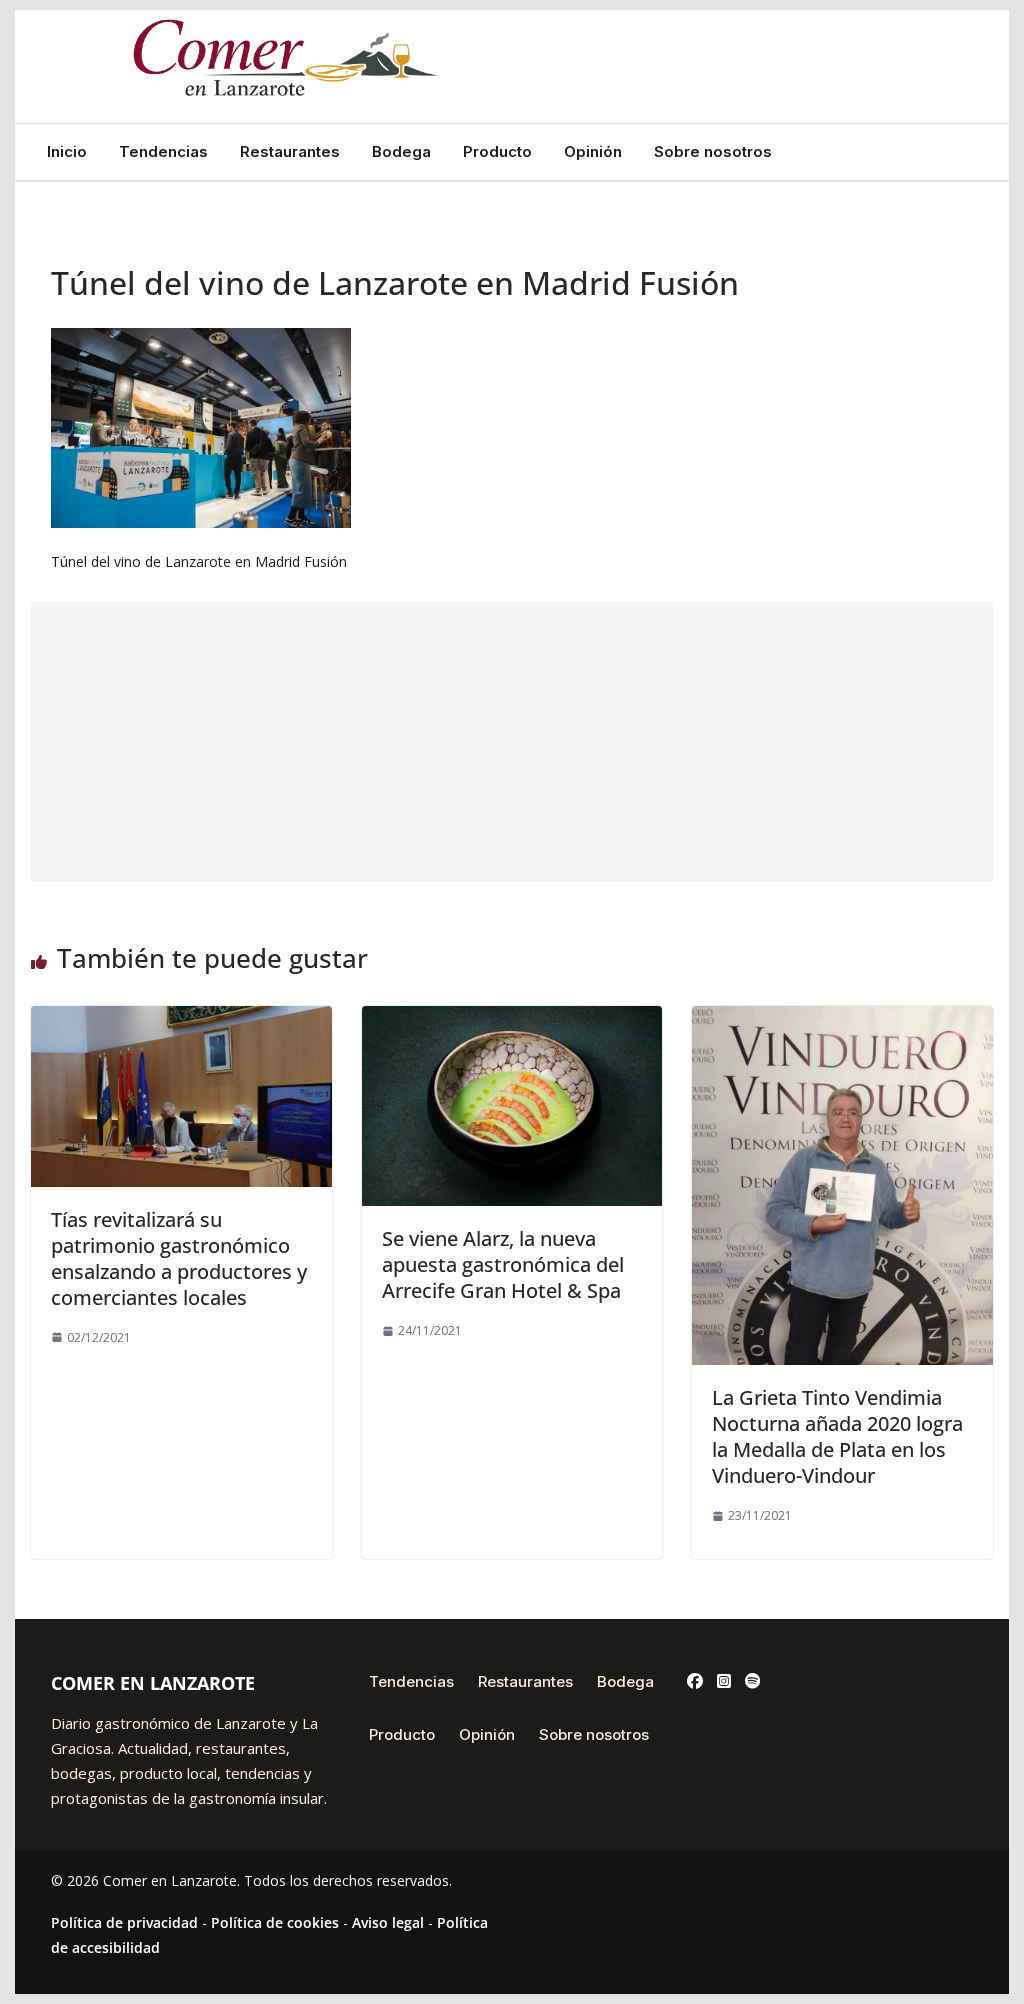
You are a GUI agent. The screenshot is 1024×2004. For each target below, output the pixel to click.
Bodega (401, 152)
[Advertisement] (511, 742)
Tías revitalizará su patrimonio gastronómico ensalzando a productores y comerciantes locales (179, 1258)
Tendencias (163, 152)
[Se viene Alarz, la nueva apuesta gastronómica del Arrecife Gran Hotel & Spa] (512, 1020)
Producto (497, 152)
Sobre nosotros (713, 152)
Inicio (67, 152)
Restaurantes (290, 152)
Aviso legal (388, 1922)
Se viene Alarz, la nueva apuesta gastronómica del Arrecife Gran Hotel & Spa (503, 1264)
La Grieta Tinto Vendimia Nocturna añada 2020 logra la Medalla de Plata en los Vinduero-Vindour (837, 1436)
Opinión (593, 152)
